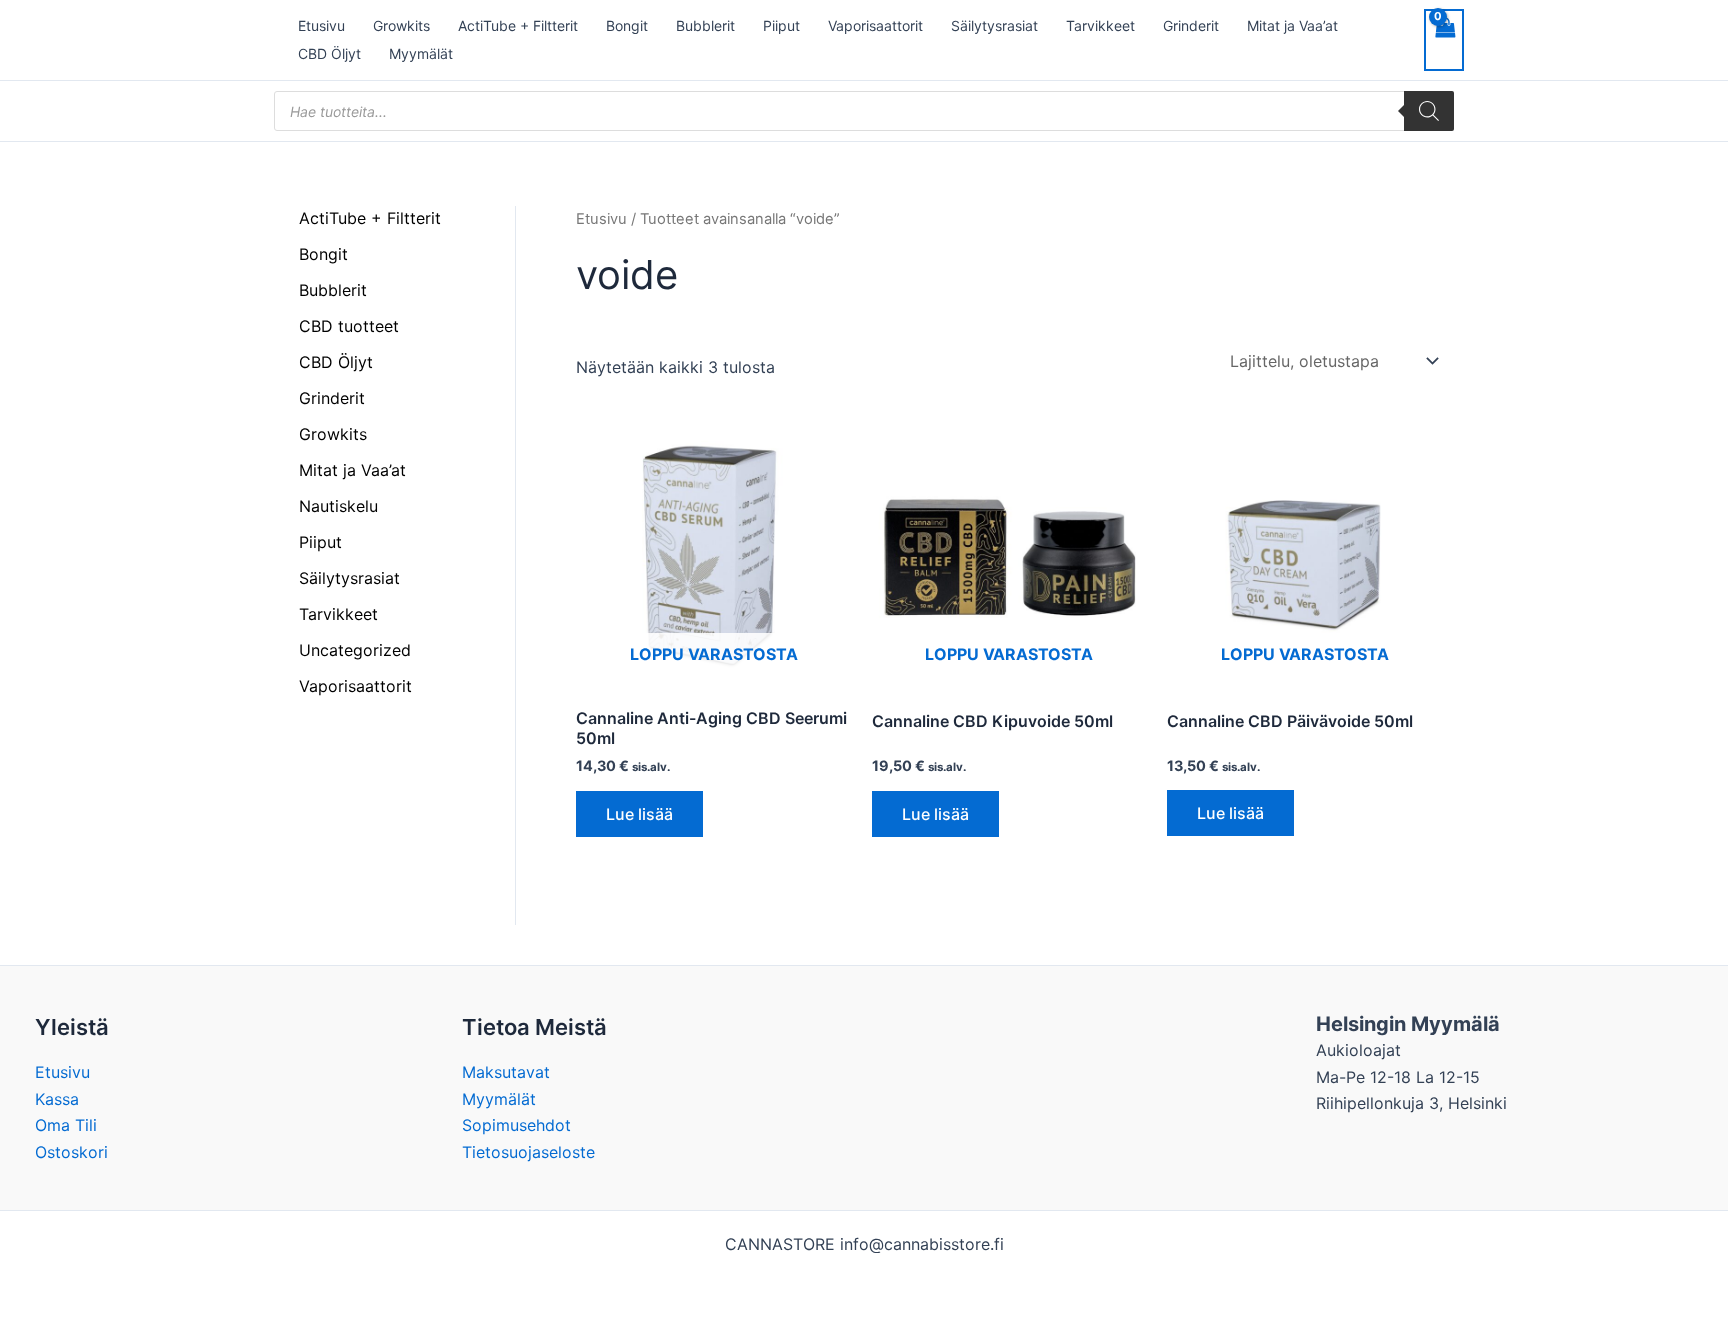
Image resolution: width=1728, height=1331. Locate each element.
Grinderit (1191, 25)
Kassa (57, 1099)
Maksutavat (506, 1072)
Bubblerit (705, 25)
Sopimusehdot (516, 1125)
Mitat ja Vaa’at (1292, 25)
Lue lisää (639, 814)
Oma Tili (66, 1125)
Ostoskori (71, 1152)
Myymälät (421, 53)
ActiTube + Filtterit (518, 25)
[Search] (1429, 111)
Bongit (627, 25)
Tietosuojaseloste (528, 1152)
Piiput (781, 25)
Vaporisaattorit (875, 25)
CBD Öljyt (329, 53)
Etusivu (321, 25)
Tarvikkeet (1100, 25)
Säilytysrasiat (994, 25)
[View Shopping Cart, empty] (1444, 40)
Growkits (401, 25)
